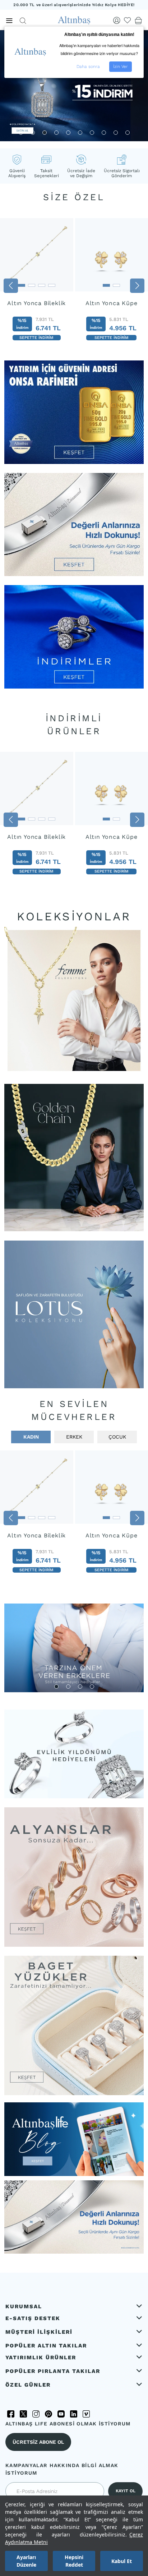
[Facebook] (11, 2414)
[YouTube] (61, 2414)
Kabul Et (122, 2561)
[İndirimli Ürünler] (74, 687)
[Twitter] (23, 2414)
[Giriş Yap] (117, 20)
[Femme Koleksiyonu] (74, 1000)
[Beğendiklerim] (128, 20)
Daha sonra (88, 66)
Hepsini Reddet (74, 2561)
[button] (21, 133)
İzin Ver (121, 66)
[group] (37, 284)
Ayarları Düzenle (26, 2561)
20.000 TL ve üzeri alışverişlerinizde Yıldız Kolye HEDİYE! (74, 5)
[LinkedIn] (74, 2414)
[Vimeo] (86, 2414)
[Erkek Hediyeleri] (74, 1648)
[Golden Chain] (74, 1158)
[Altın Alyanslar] (74, 1877)
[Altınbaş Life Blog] (74, 2174)
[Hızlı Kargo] (74, 2252)
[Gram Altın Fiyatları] (74, 462)
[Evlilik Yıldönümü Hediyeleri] (74, 1754)
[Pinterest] (48, 2414)
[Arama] (23, 21)
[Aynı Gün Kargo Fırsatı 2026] (74, 574)
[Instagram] (36, 2414)
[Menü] (9, 21)
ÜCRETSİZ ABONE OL (38, 2442)
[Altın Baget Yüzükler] (74, 2025)
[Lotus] (74, 1314)
